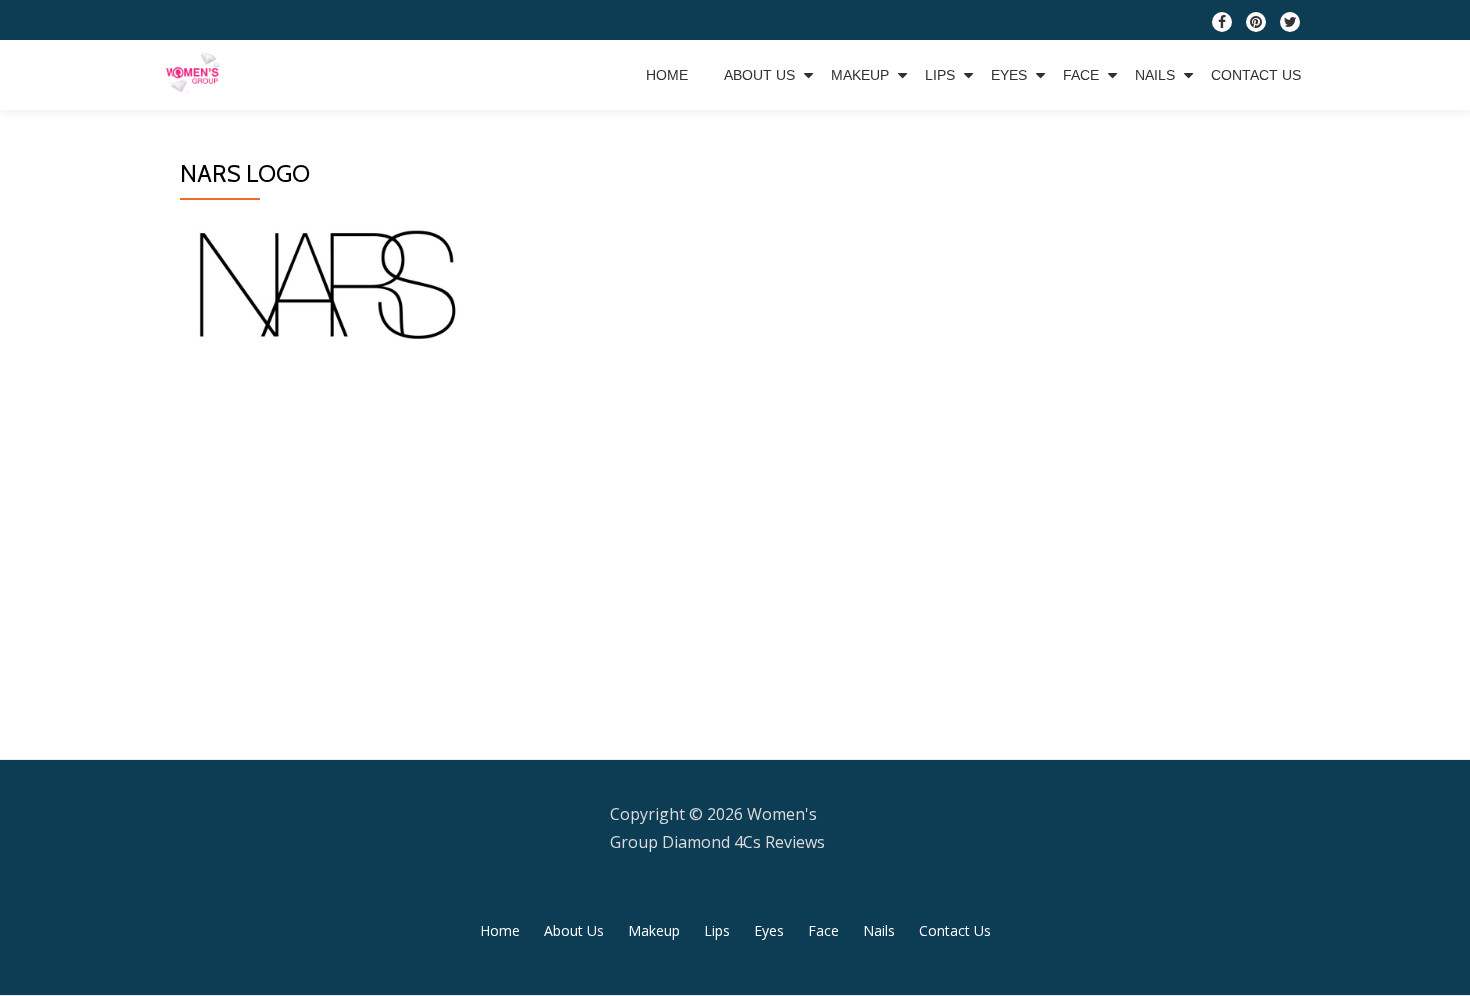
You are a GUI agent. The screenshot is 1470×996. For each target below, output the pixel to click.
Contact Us (1256, 75)
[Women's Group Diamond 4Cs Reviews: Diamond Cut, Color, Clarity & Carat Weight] (196, 75)
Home (667, 75)
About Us (759, 75)
